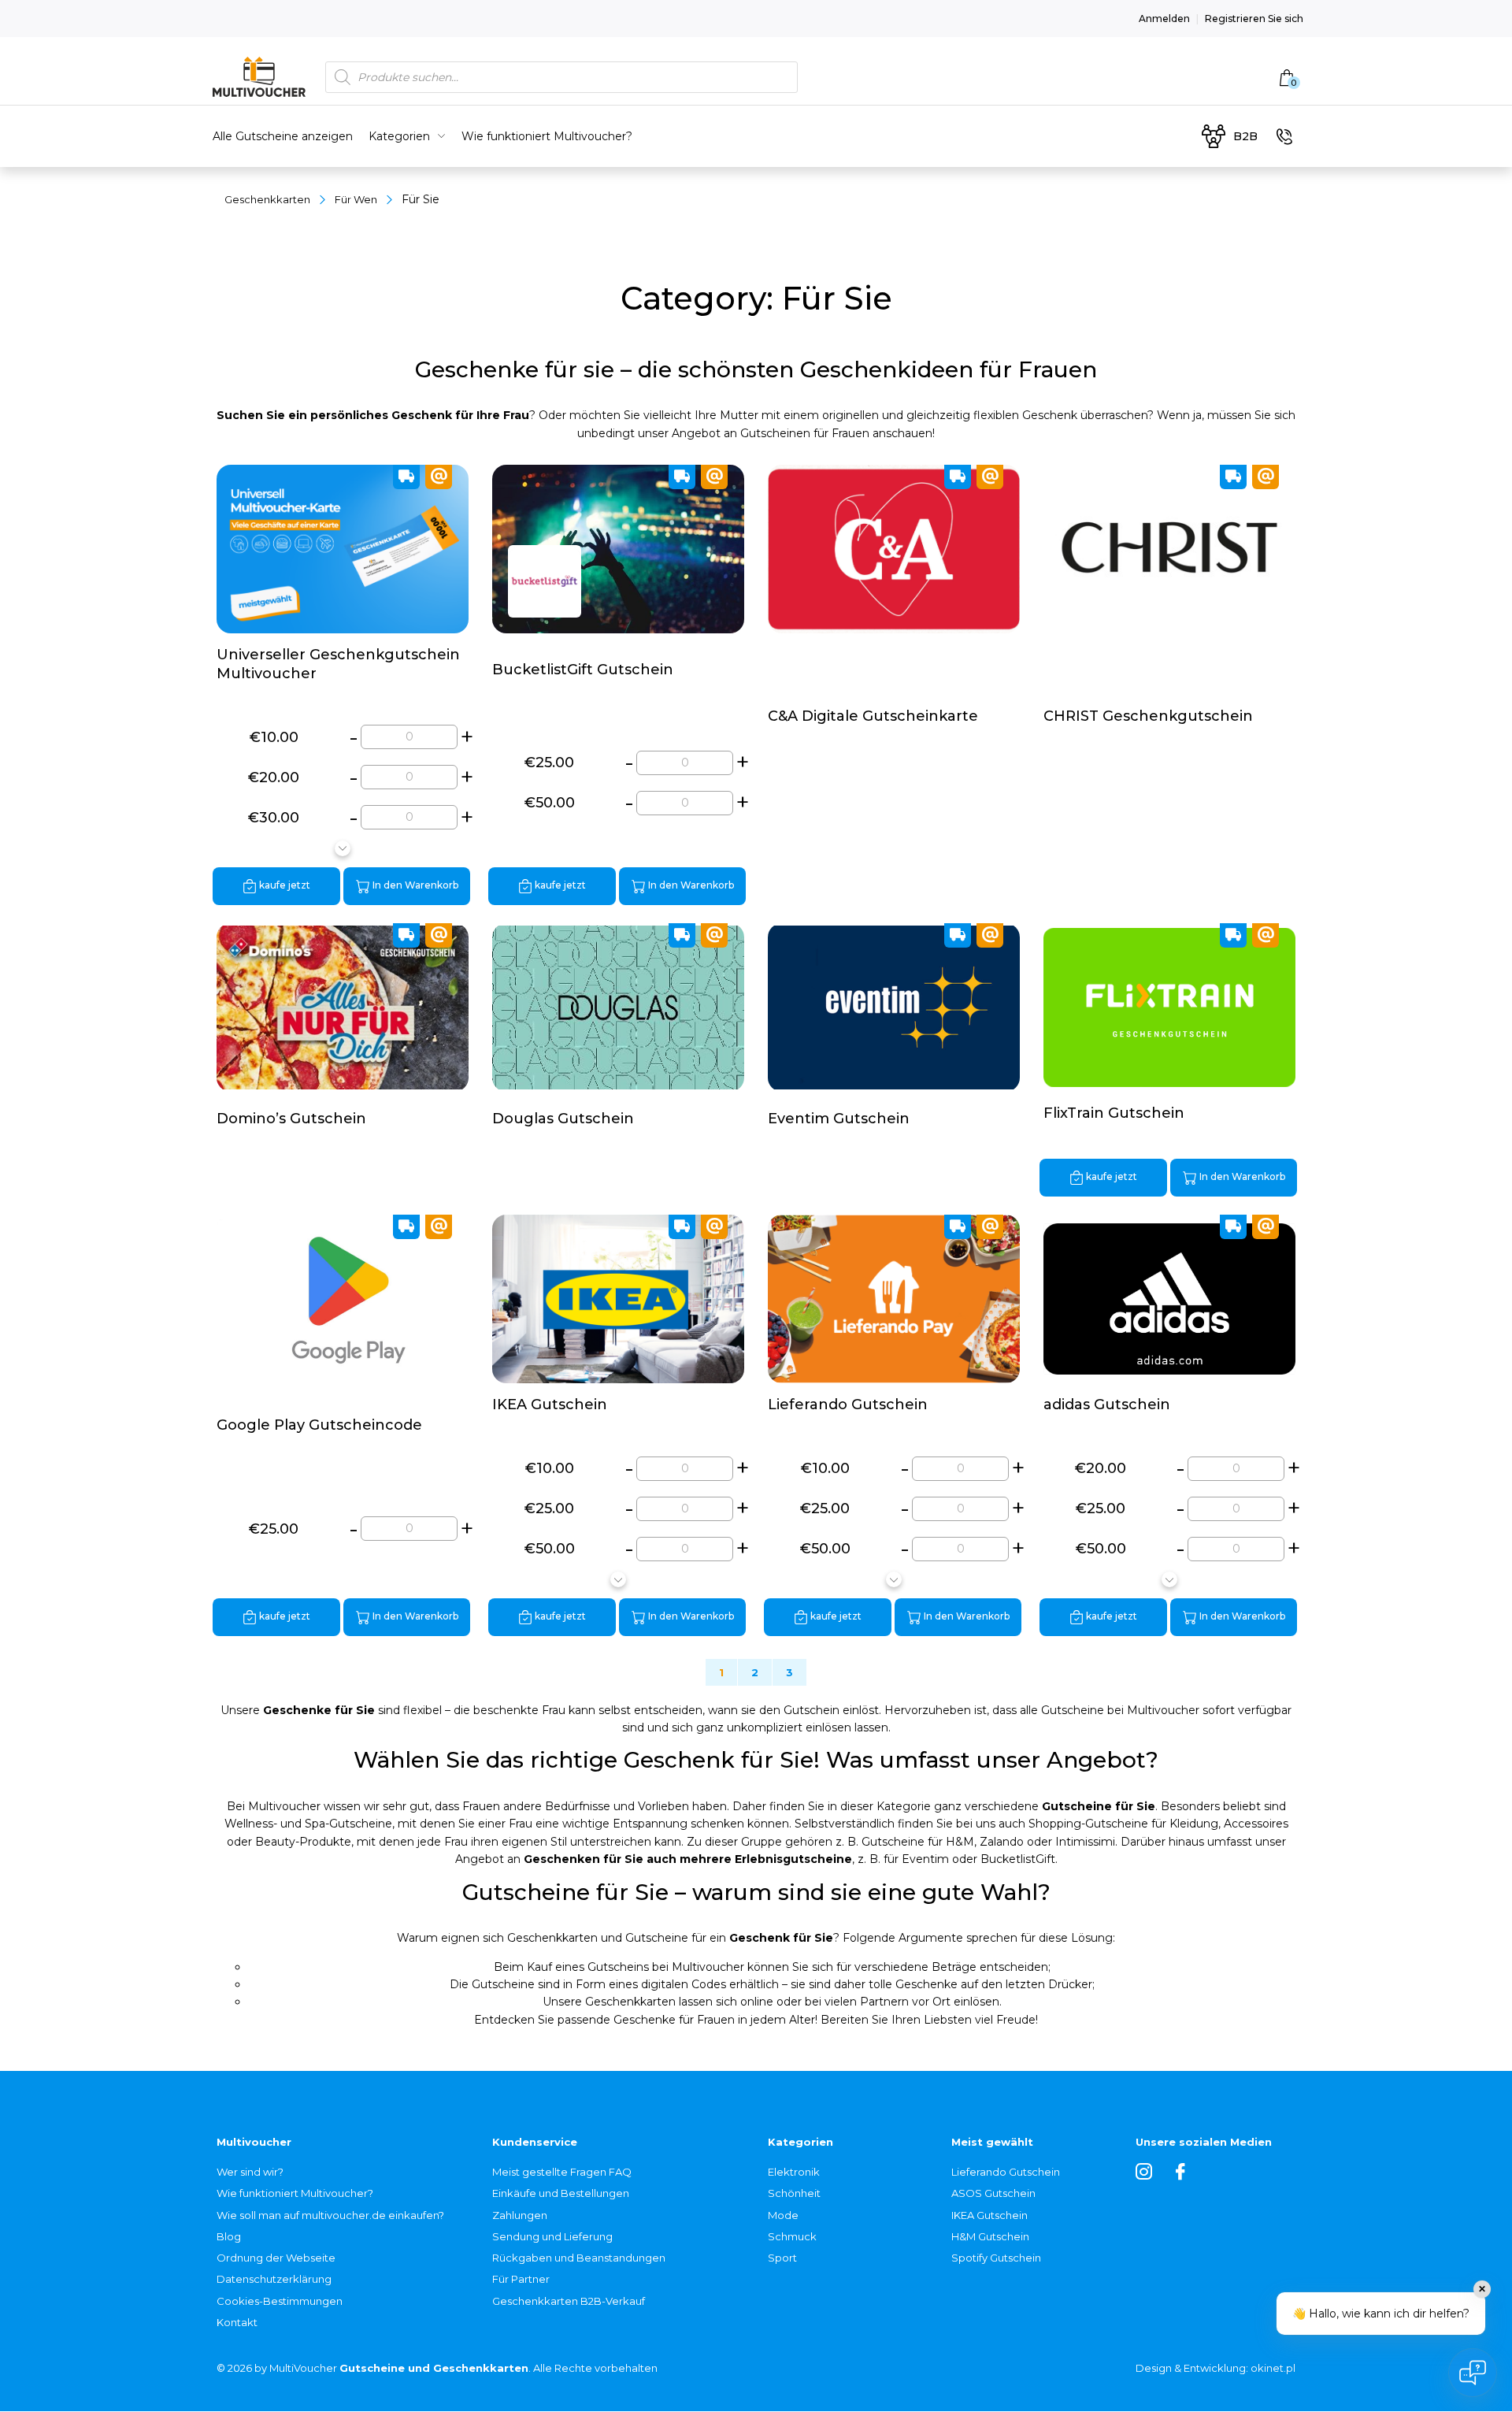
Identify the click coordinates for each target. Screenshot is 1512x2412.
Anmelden (1164, 19)
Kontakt (237, 2322)
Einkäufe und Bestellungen (561, 2193)
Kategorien (399, 136)
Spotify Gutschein (996, 2258)
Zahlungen (520, 2215)
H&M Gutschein (990, 2236)
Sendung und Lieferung (552, 2236)
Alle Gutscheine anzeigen (283, 136)
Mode (783, 2215)
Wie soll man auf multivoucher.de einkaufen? (330, 2215)
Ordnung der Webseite (276, 2258)
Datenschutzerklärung (274, 2279)
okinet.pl (1273, 2368)
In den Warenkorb (414, 885)
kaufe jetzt (283, 885)
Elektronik (794, 2172)
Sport (782, 2258)
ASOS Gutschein (993, 2193)
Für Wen (356, 199)
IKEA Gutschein (989, 2215)
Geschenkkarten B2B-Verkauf (569, 2301)
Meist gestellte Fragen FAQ (562, 2172)
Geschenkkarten (267, 199)
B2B (1245, 136)
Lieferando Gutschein (1006, 2172)
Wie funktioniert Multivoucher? (547, 136)
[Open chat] (1473, 2373)
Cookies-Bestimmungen (280, 2301)
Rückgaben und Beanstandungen (579, 2258)
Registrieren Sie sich (1254, 19)
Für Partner (521, 2279)
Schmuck (792, 2236)
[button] (343, 848)
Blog (229, 2236)
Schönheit (794, 2193)
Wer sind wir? (250, 2172)
